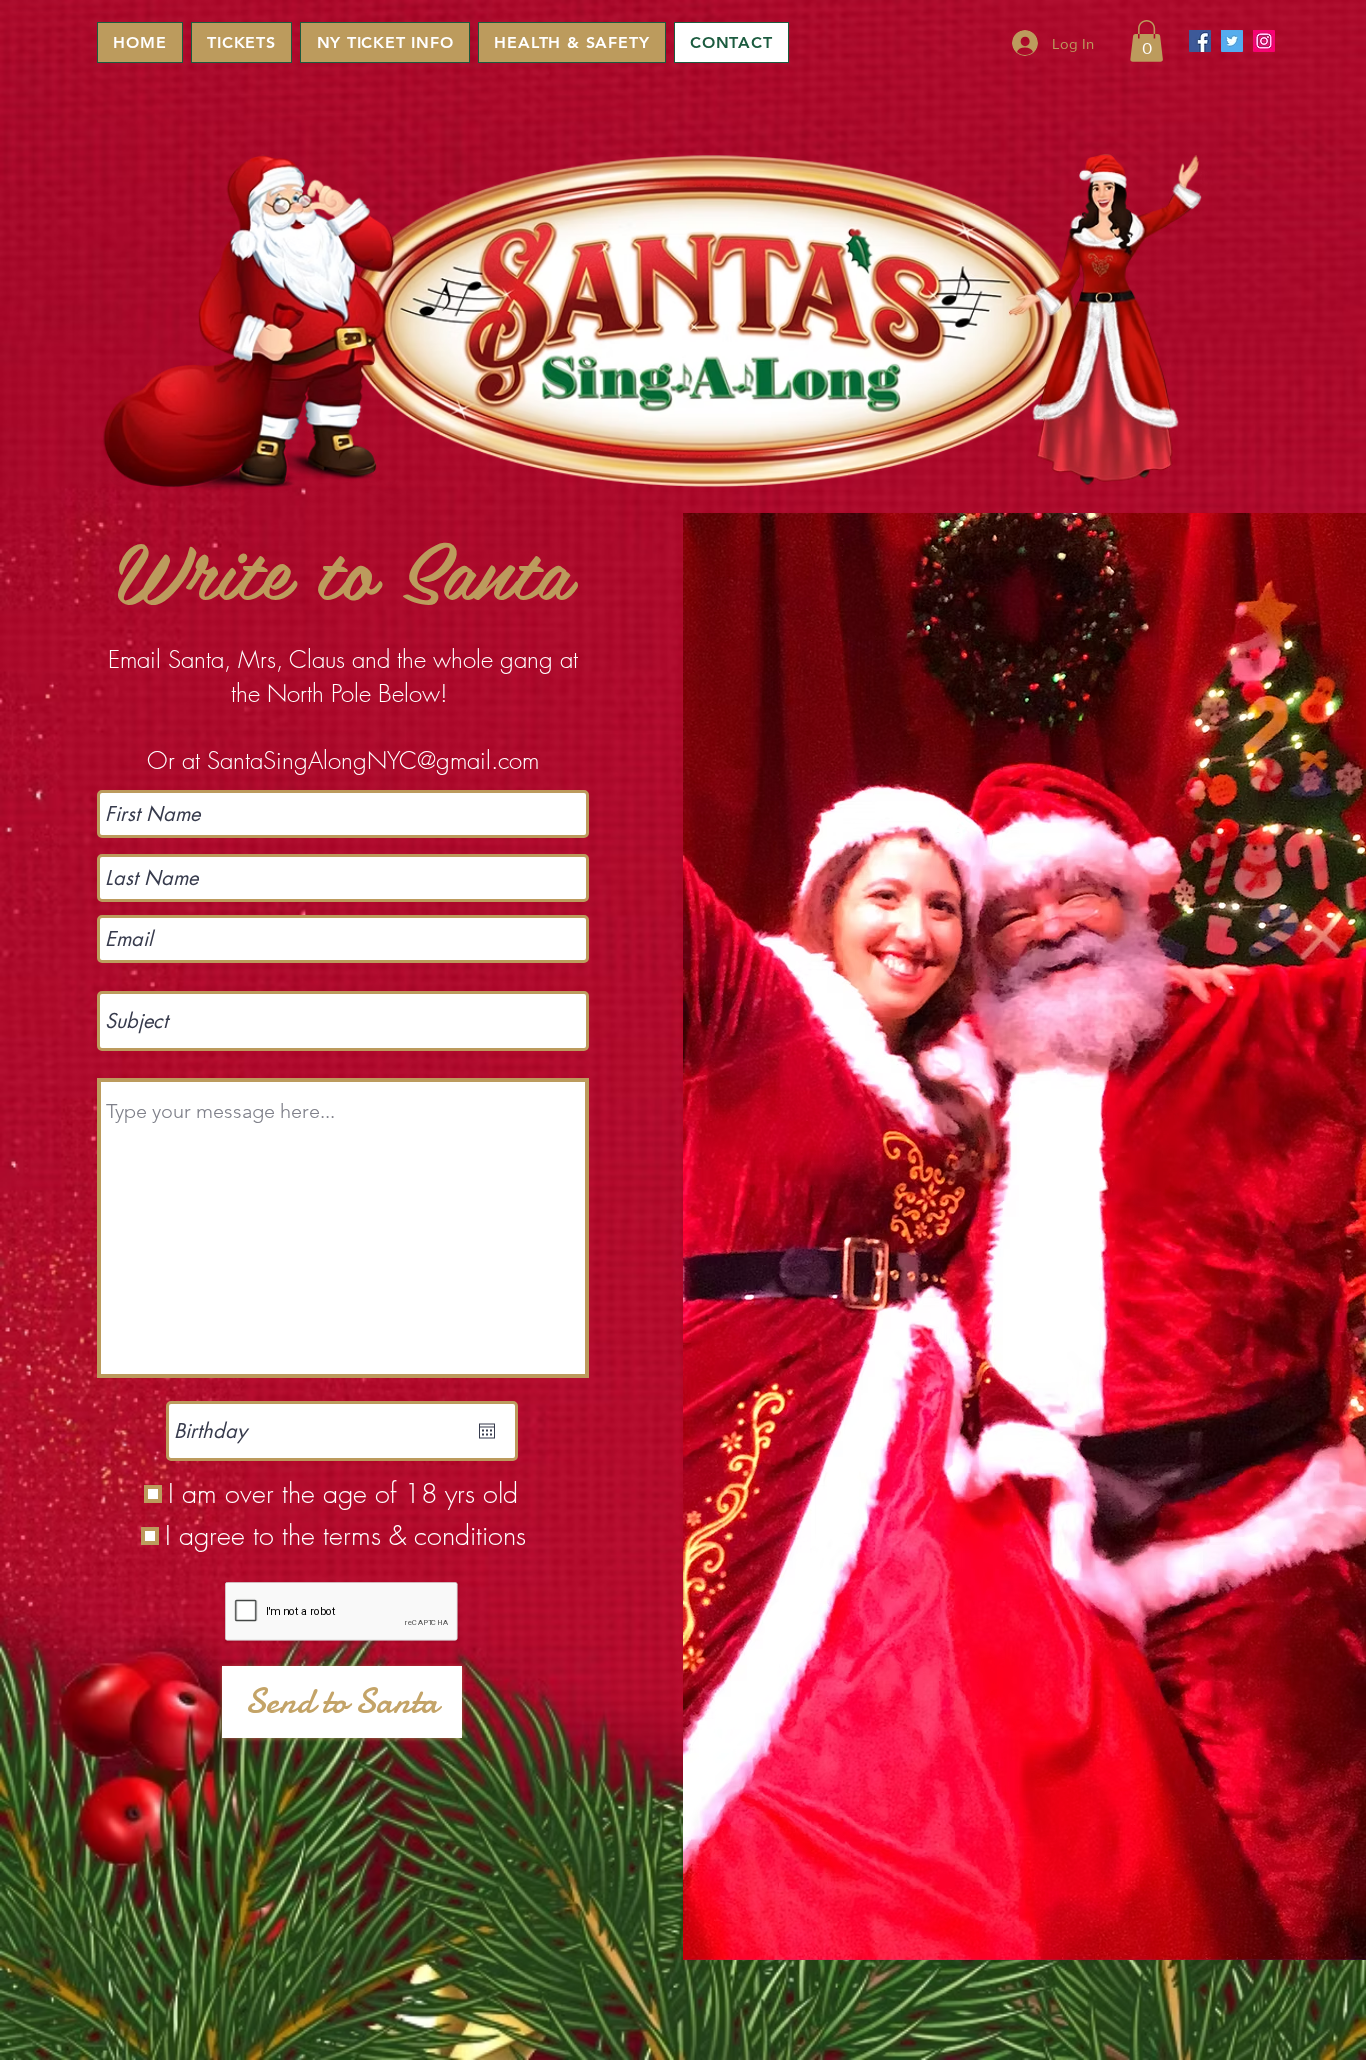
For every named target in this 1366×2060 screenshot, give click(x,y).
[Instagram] (1264, 41)
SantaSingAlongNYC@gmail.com (373, 760)
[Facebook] (1200, 41)
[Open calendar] (487, 1431)
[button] (1146, 41)
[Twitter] (1232, 41)
